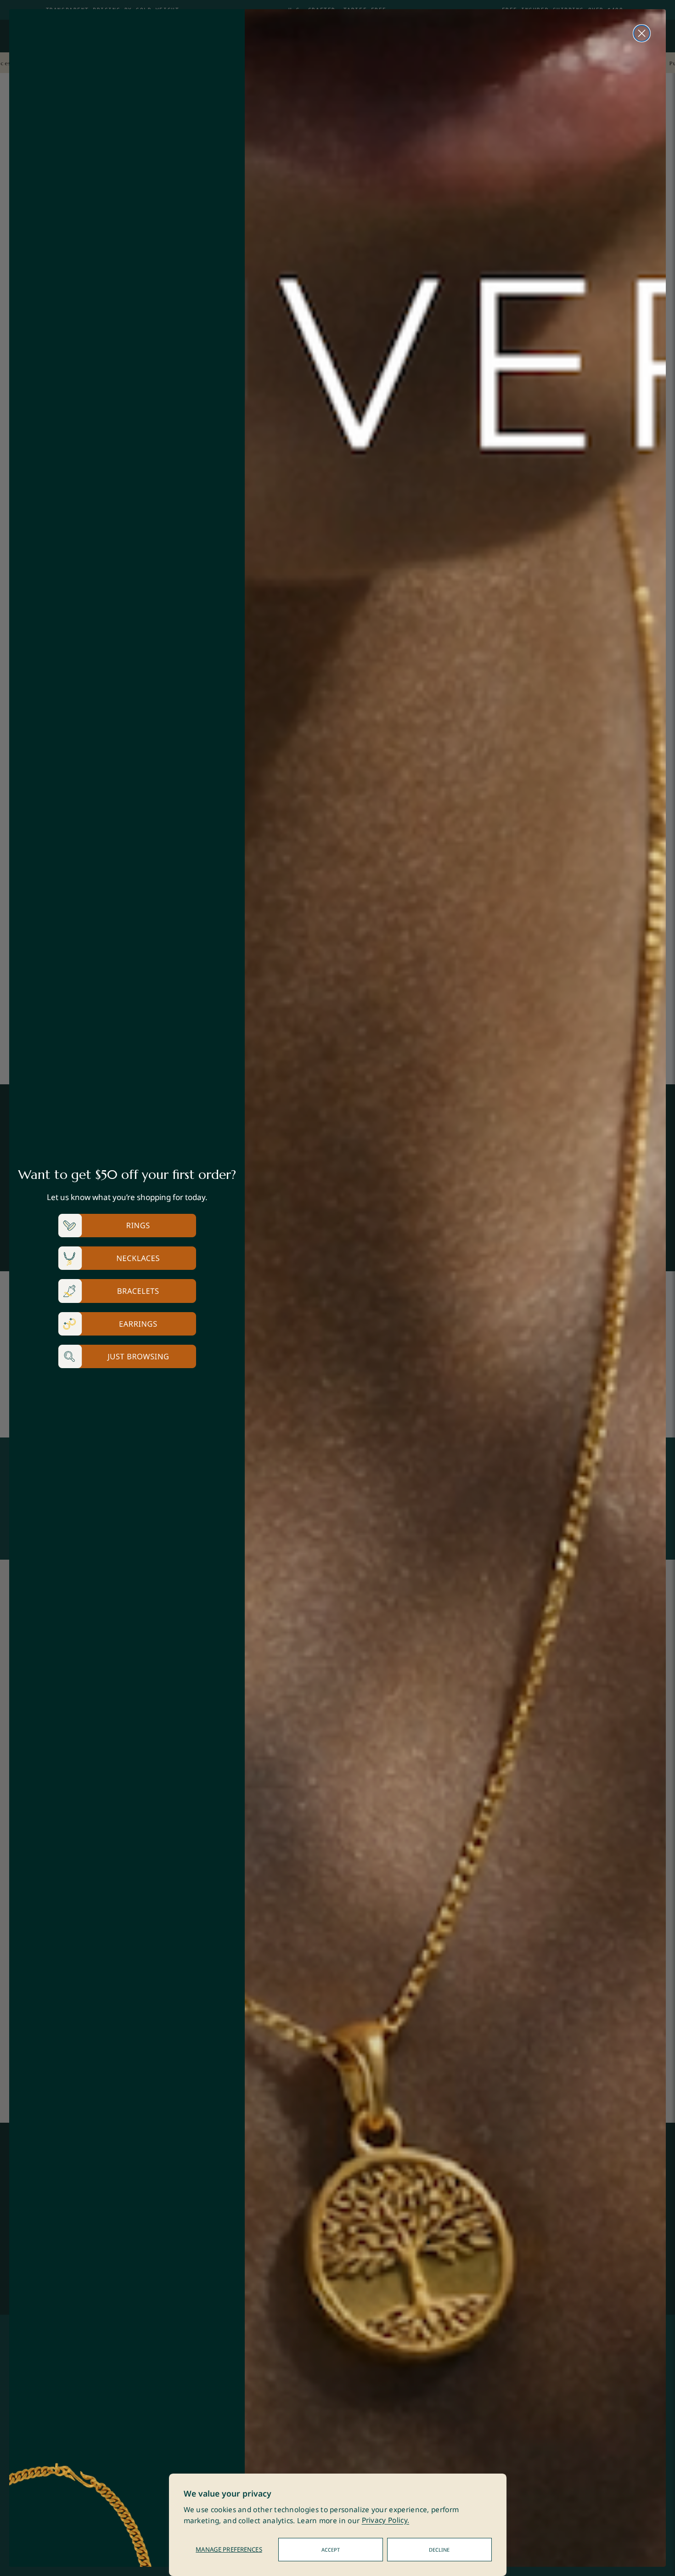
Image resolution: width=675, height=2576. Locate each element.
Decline (439, 2550)
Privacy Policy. (386, 2521)
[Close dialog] (642, 33)
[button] (127, 1226)
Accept (331, 2550)
